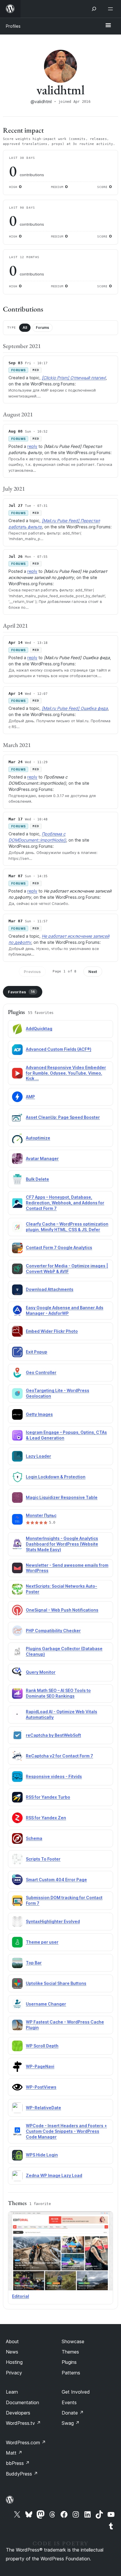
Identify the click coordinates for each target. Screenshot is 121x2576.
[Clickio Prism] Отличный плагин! (74, 378)
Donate (73, 2413)
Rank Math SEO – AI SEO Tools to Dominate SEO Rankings (58, 1693)
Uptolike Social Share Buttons (56, 1983)
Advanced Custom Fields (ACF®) (59, 1049)
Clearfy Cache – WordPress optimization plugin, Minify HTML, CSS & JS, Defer (67, 1227)
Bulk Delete (37, 1179)
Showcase (73, 2341)
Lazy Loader (38, 1456)
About (12, 2341)
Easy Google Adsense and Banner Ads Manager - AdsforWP (65, 1310)
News (12, 2352)
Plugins (69, 2362)
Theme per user (42, 1942)
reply (32, 446)
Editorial (21, 2296)
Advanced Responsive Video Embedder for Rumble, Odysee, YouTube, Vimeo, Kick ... (66, 1073)
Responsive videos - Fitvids (54, 1776)
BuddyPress (22, 2474)
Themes (70, 2352)
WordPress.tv (23, 2423)
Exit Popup (37, 1352)
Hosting (14, 2362)
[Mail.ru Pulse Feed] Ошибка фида (75, 708)
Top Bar (34, 1963)
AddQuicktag (39, 1029)
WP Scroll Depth (42, 2046)
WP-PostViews (41, 2087)
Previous (32, 972)
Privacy (14, 2373)
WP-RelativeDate (43, 2108)
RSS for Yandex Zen (46, 1818)
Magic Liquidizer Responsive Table (62, 1497)
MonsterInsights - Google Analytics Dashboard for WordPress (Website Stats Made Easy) (62, 1544)
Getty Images (39, 1414)
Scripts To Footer (43, 1859)
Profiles (13, 26)
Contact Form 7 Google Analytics (59, 1247)
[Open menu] (112, 9)
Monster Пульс (41, 1515)
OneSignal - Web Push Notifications (62, 1610)
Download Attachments (50, 1289)
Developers (18, 2413)
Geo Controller (41, 1372)
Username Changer (46, 2004)
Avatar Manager (42, 1158)
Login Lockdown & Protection (56, 1477)
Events (69, 2402)
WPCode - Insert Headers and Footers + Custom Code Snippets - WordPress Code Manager (66, 2131)
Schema (34, 1838)
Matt (14, 2453)
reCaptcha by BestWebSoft (53, 1735)
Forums (42, 328)
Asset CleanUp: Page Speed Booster (63, 1117)
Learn (12, 2392)
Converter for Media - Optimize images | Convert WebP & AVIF (67, 1269)
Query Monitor (41, 1672)
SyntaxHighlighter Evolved (53, 1921)
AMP (30, 1097)
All (25, 328)
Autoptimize (38, 1138)
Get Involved (76, 2392)
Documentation (22, 2402)
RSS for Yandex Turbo (48, 1797)
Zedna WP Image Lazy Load (54, 2175)
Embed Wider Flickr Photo (52, 1331)
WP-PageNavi (40, 2066)
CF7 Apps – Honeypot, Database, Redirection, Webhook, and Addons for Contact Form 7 (65, 1203)
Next (93, 972)
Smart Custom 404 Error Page (56, 1880)
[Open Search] (94, 9)
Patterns (71, 2373)
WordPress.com (26, 2443)
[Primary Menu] (108, 26)
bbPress (18, 2463)
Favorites (21, 992)
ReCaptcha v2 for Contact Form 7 (59, 1756)
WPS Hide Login (42, 2155)
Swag (71, 2423)
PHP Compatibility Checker (53, 1631)
